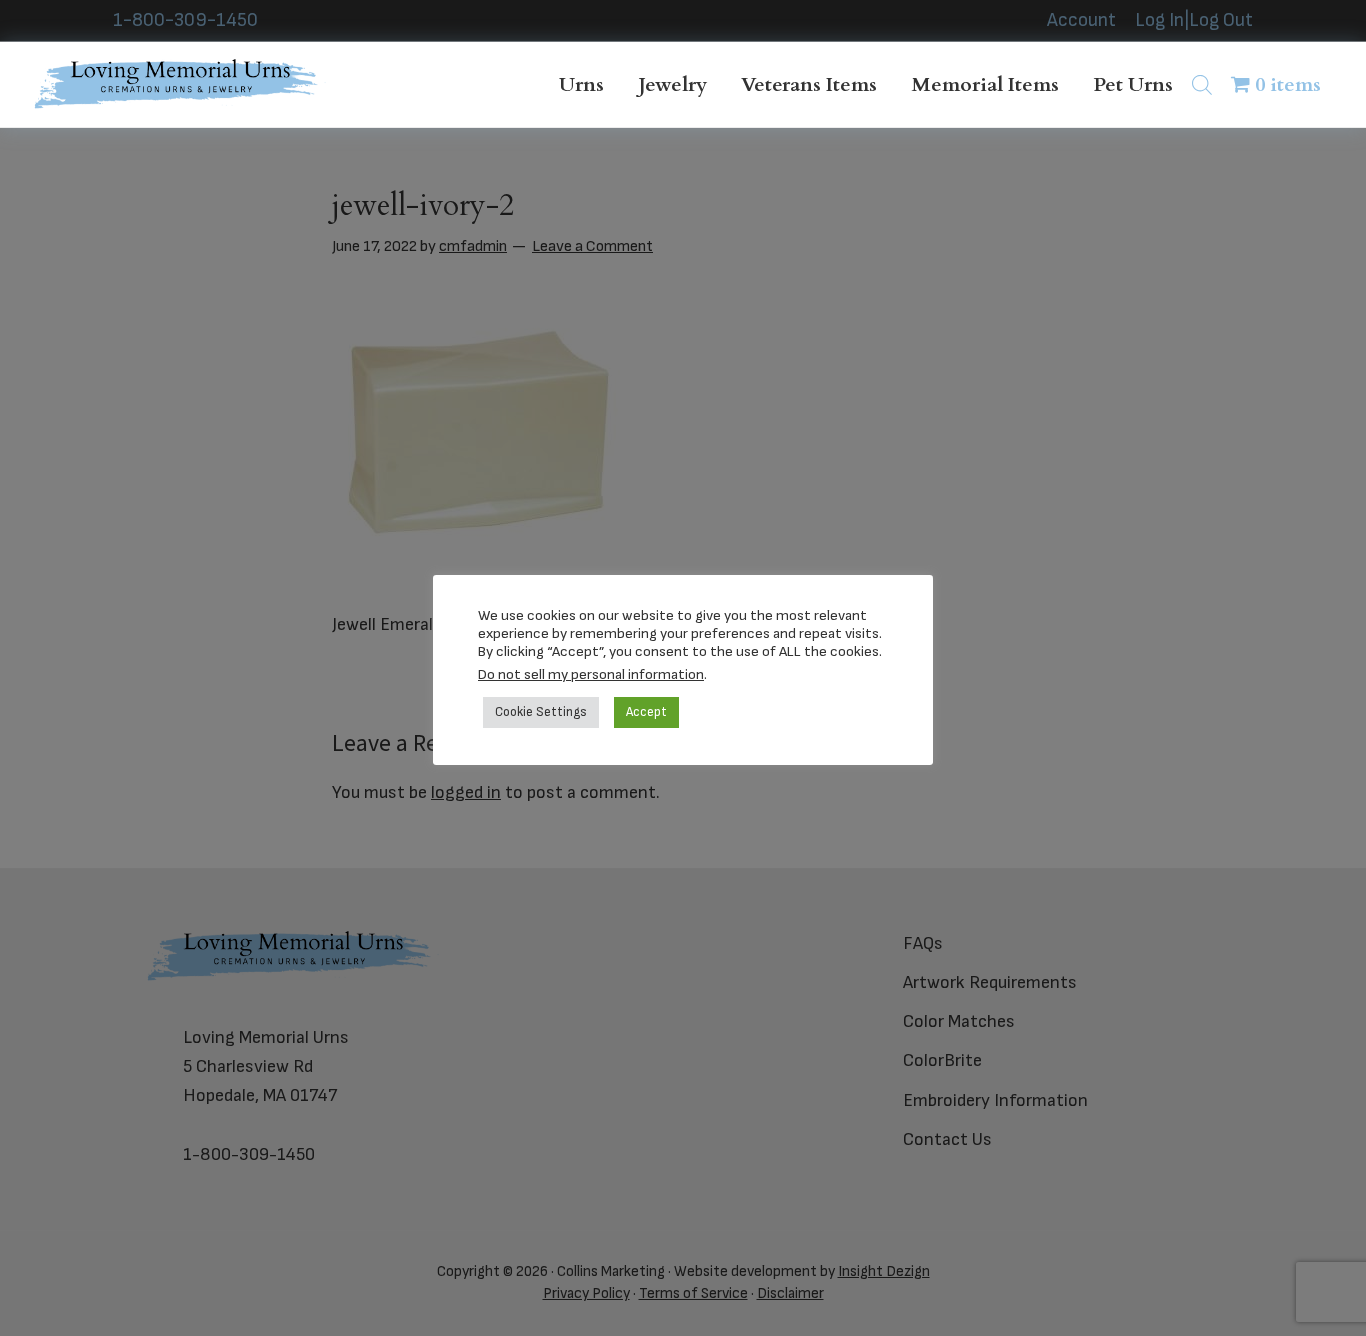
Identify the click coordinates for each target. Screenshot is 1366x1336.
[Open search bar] (1202, 84)
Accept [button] (646, 712)
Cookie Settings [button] (541, 712)
